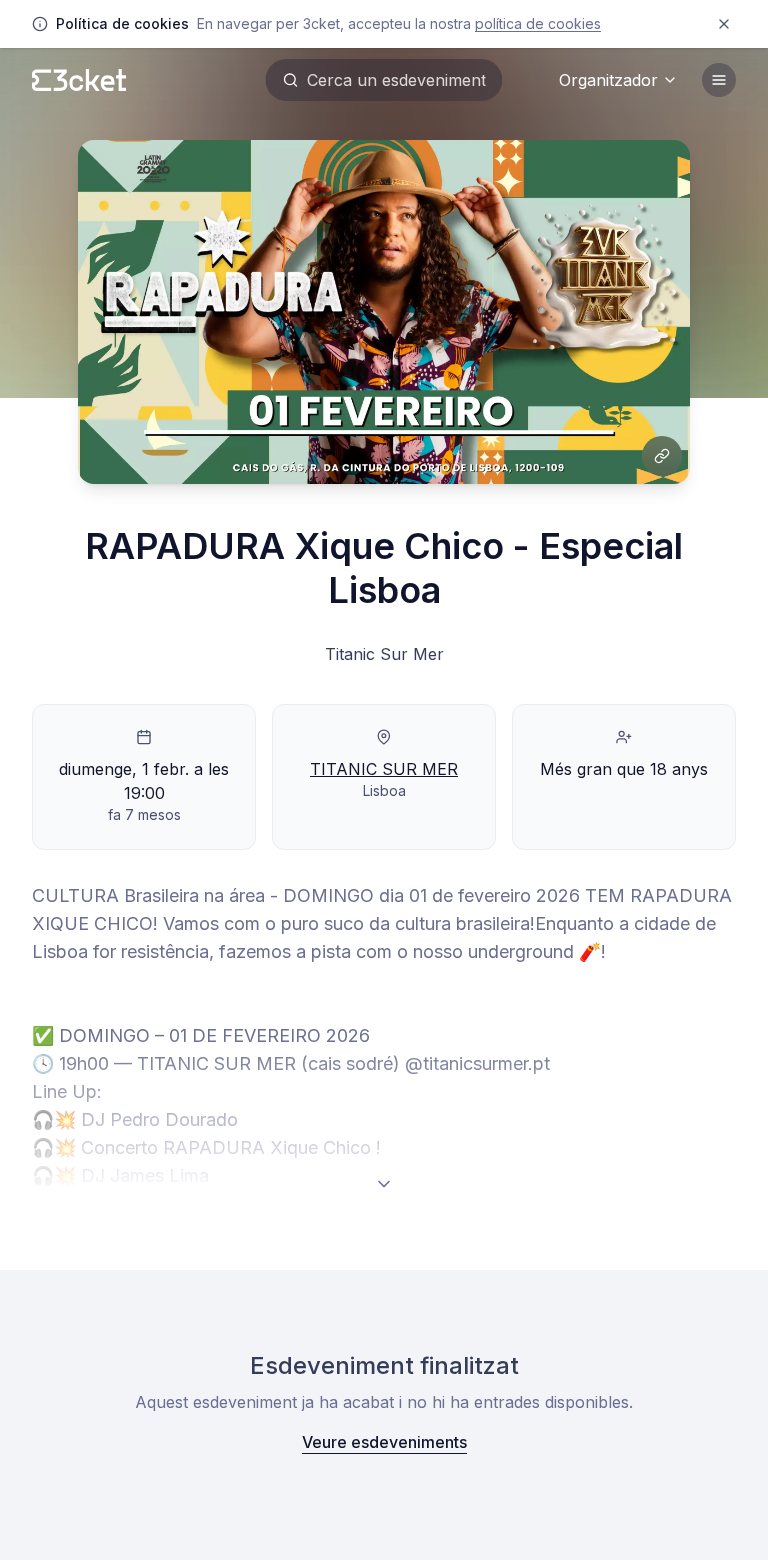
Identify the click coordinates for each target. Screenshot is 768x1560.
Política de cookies (538, 23)
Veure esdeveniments (384, 1442)
